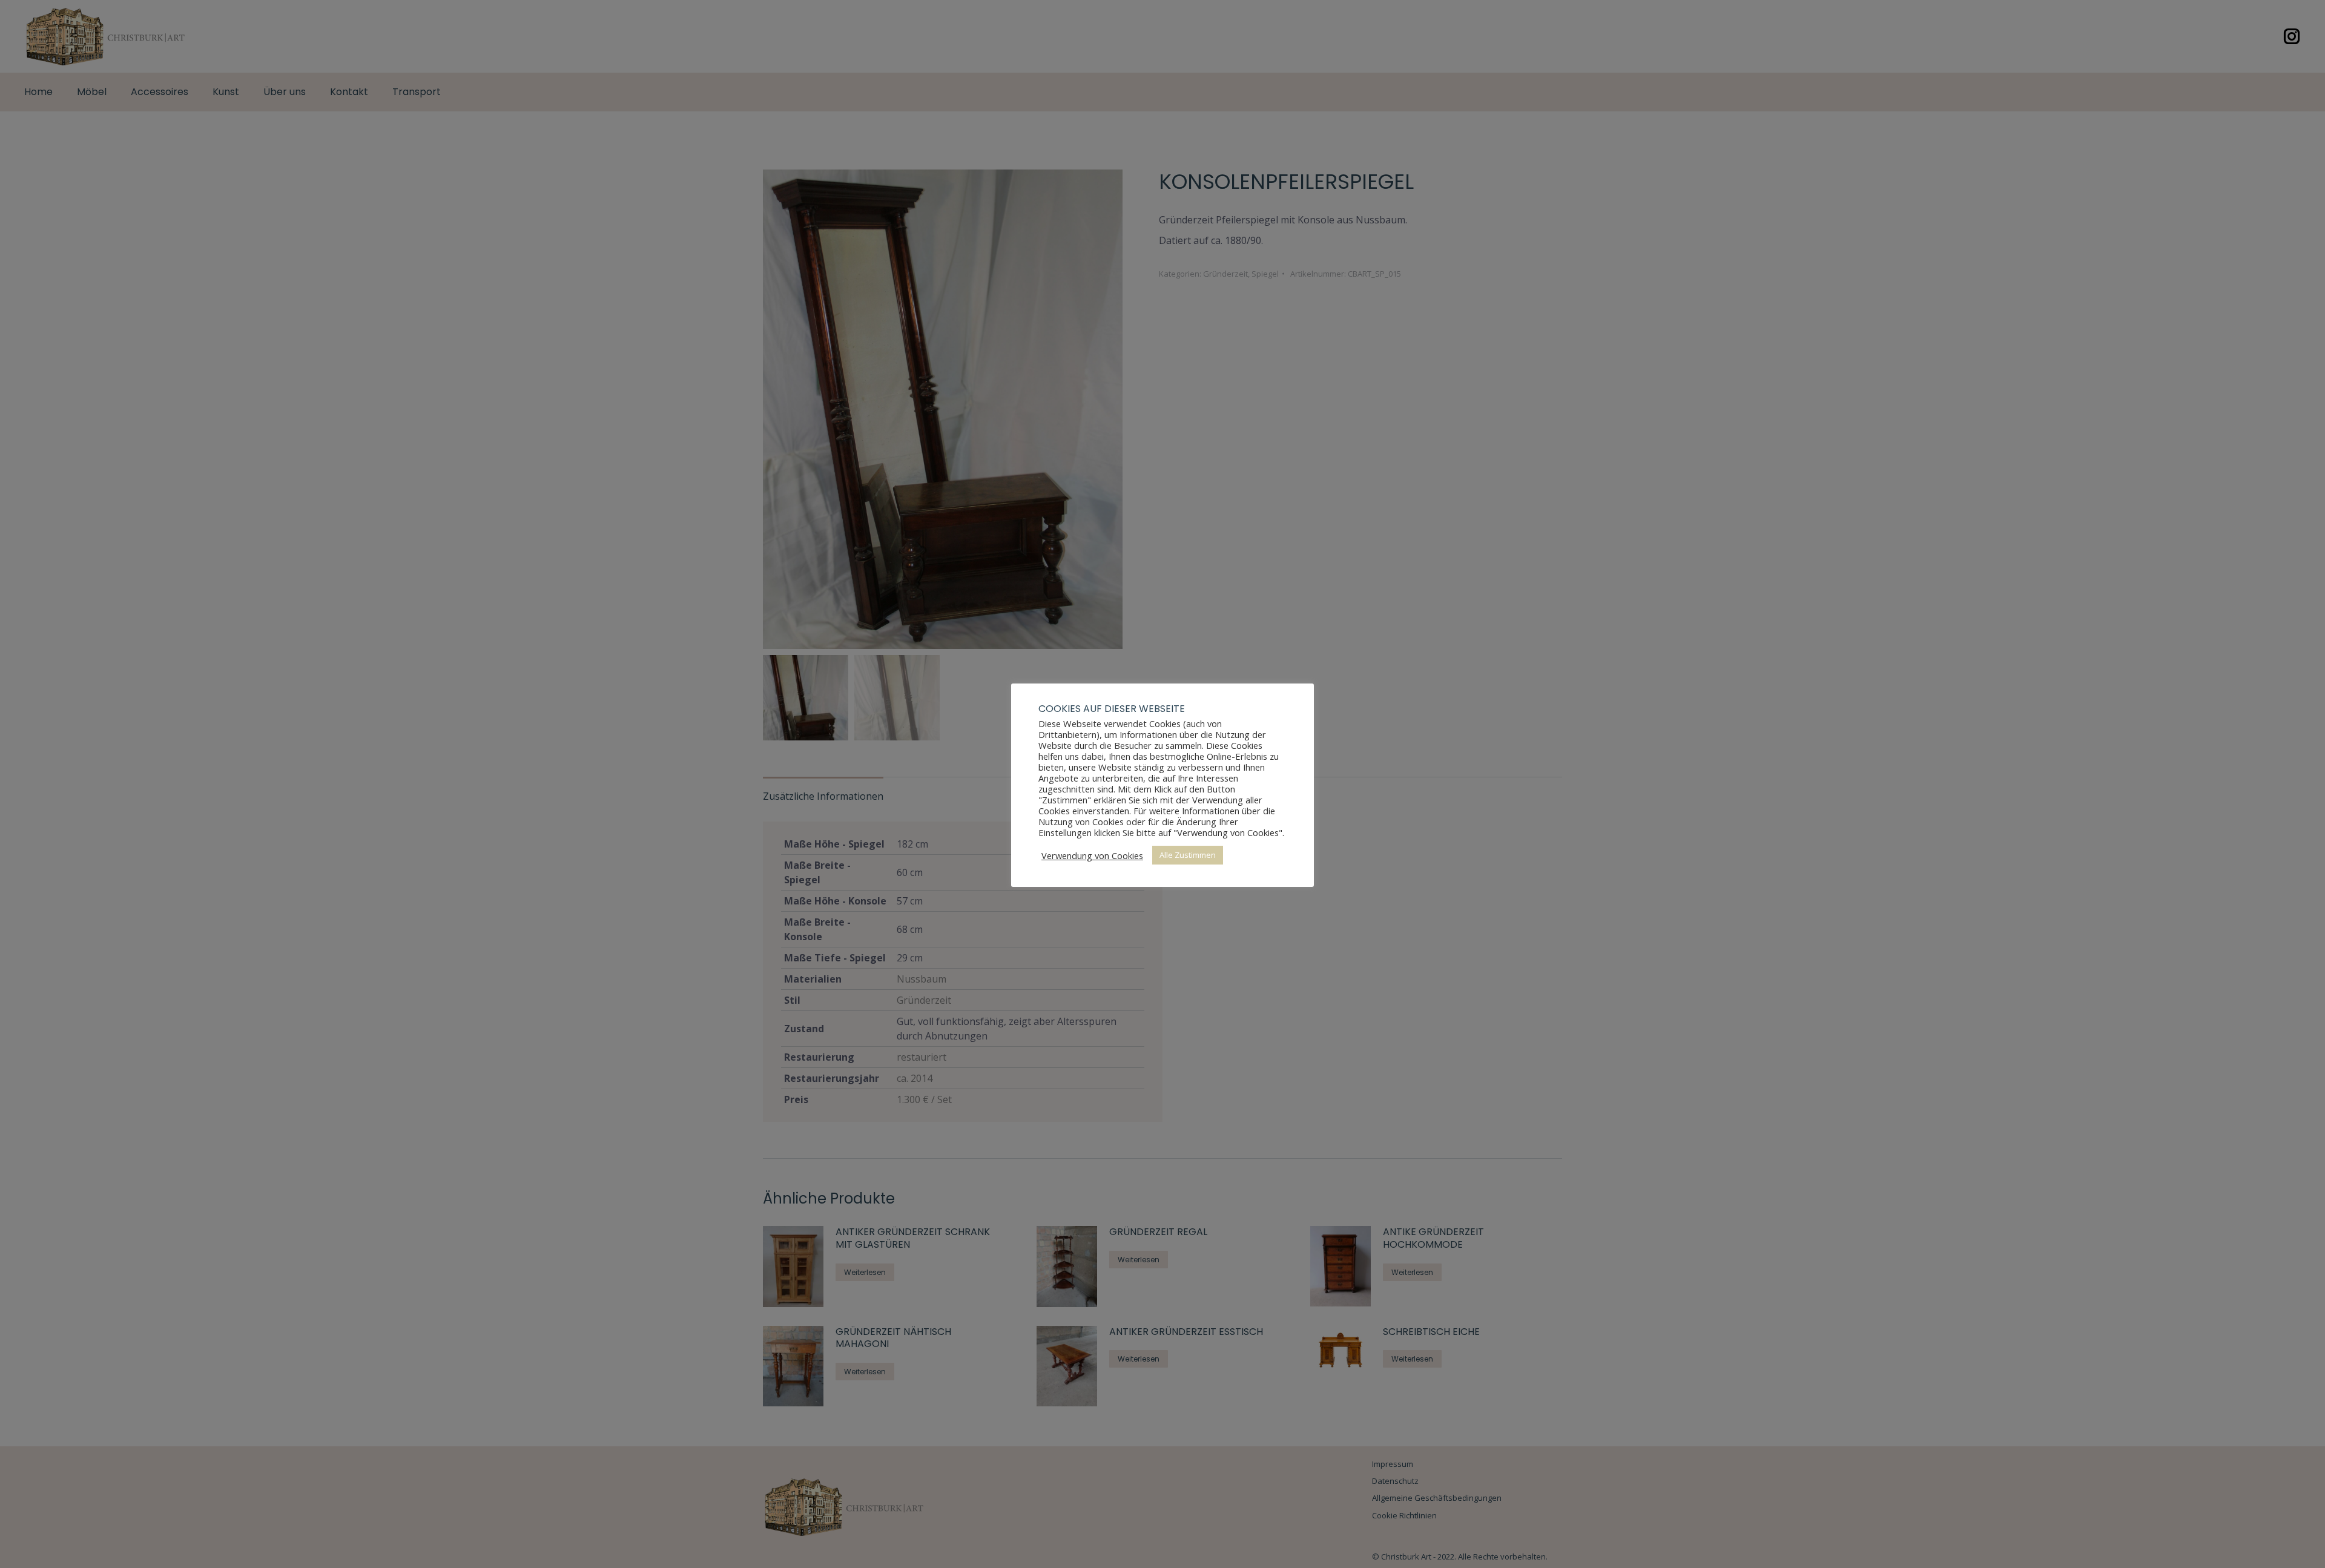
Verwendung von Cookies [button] (1092, 855)
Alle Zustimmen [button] (1188, 855)
